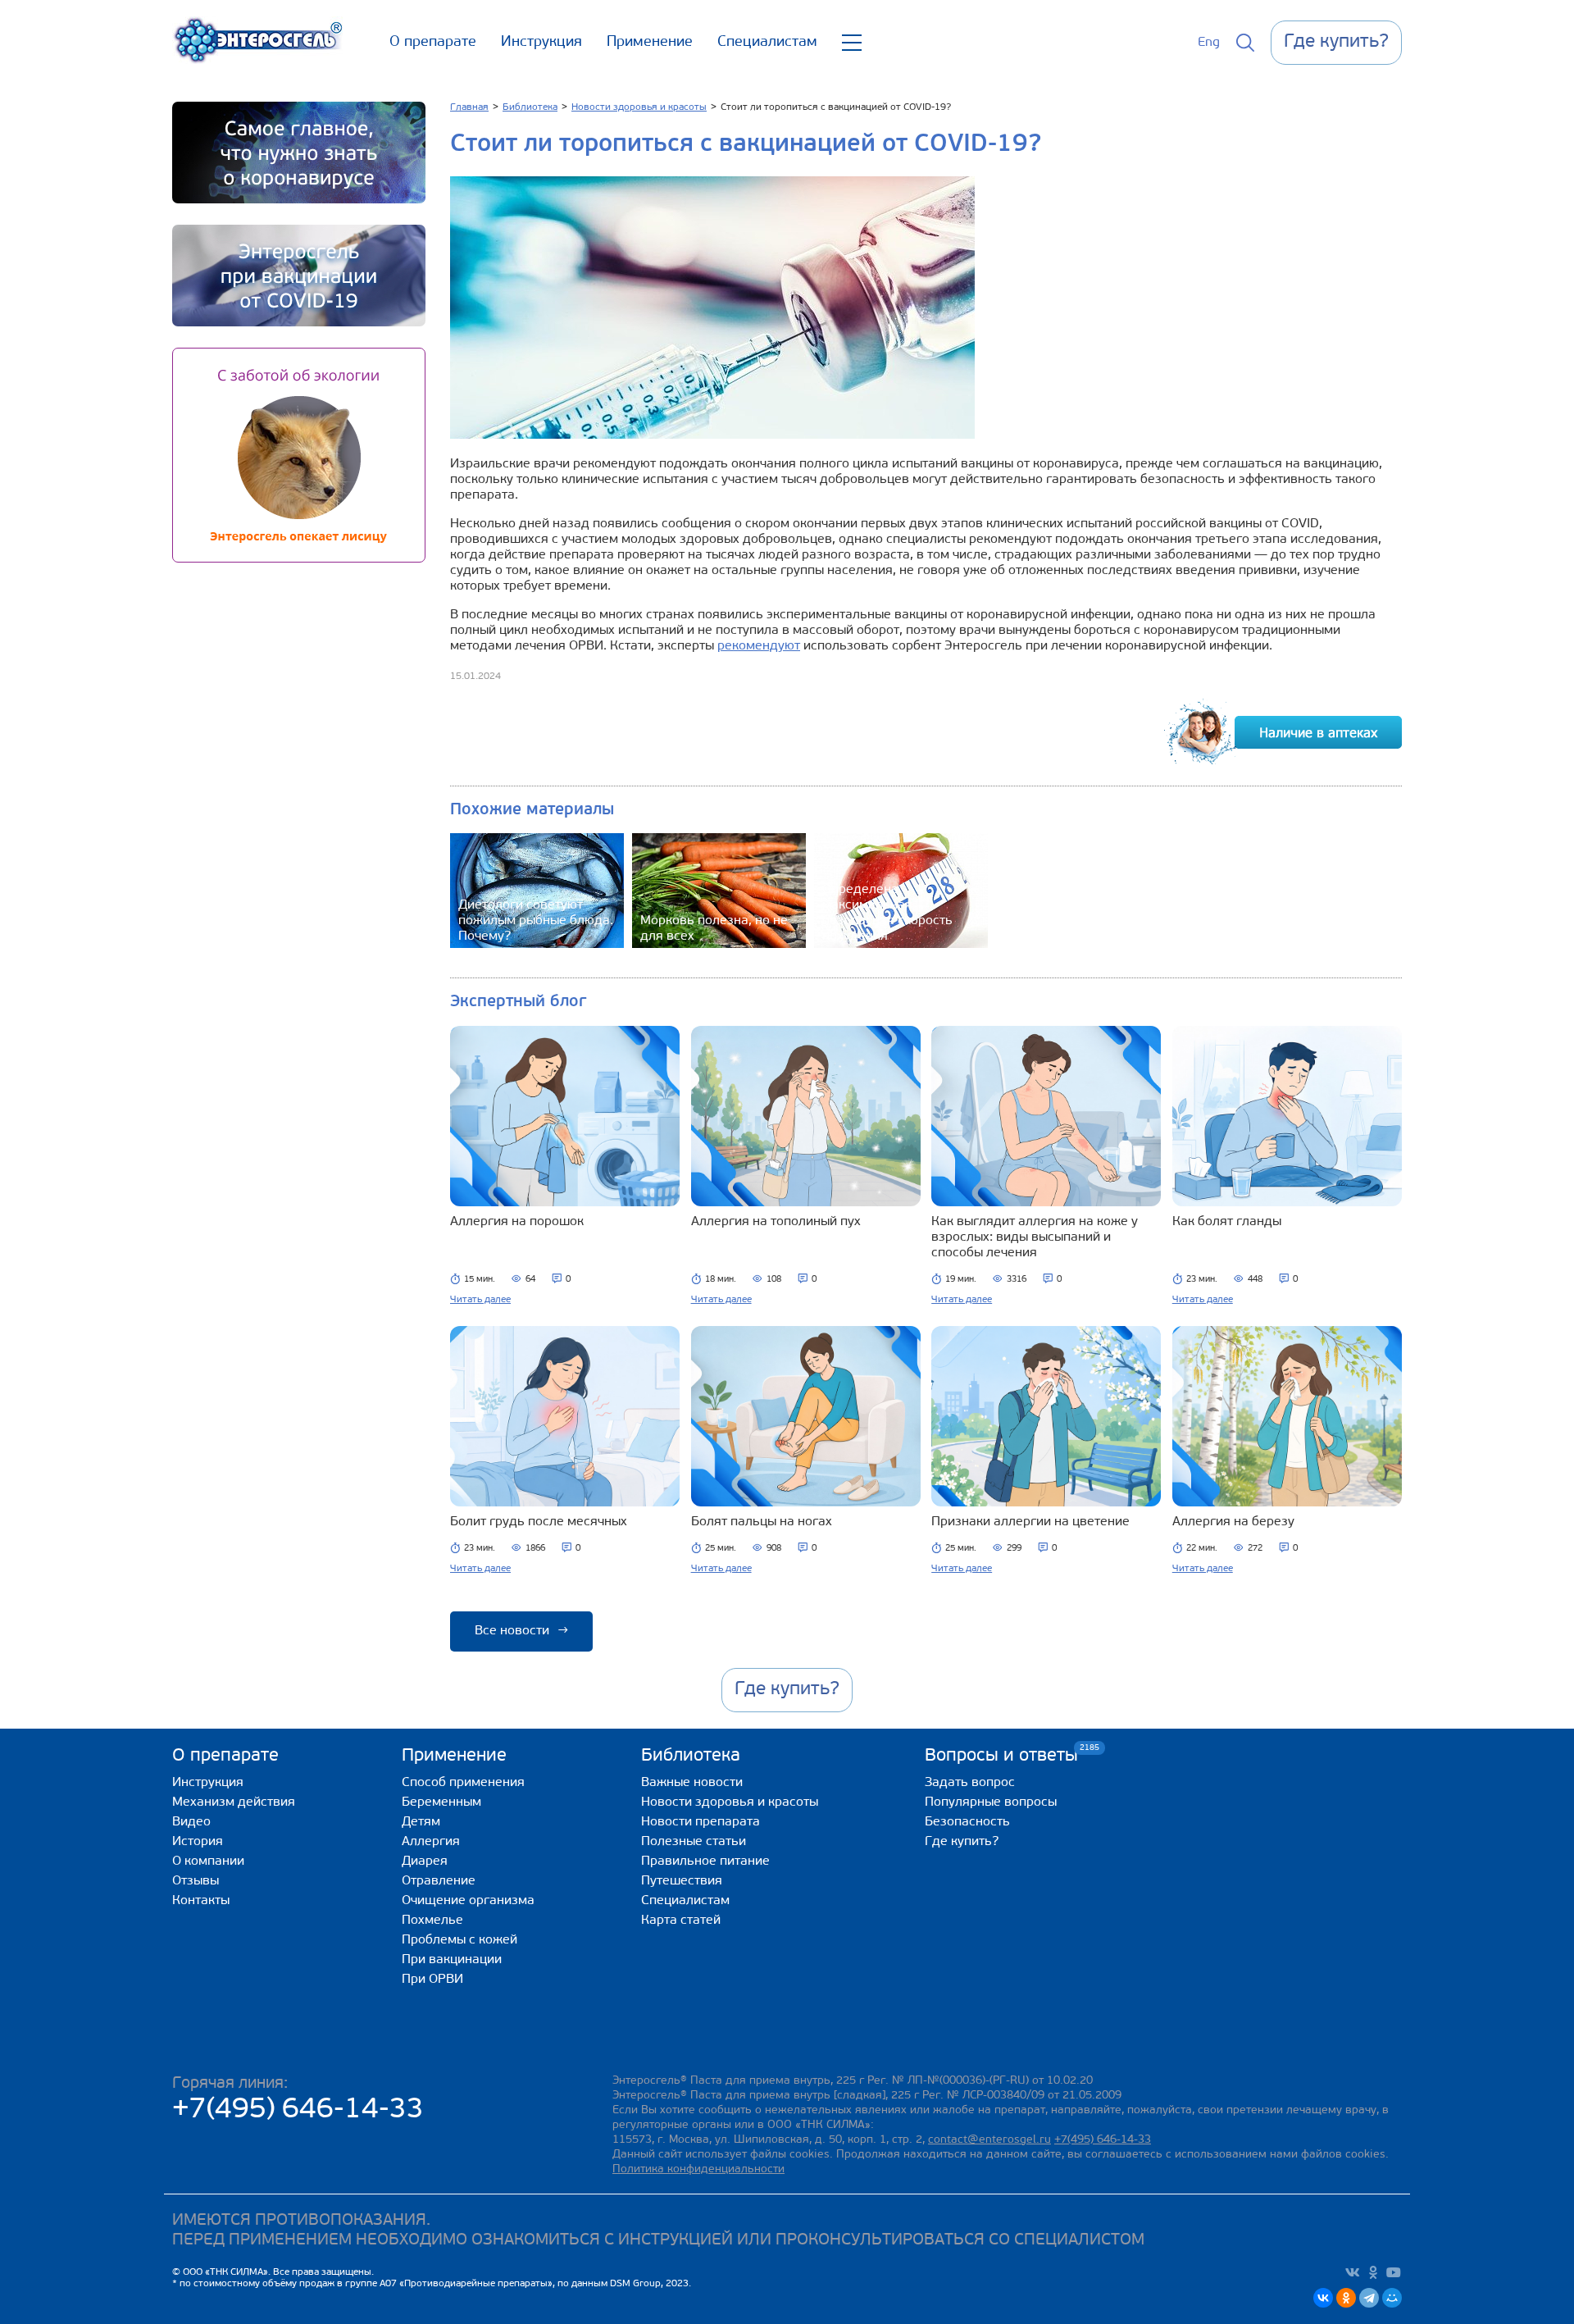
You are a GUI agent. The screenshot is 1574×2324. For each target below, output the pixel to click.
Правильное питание (705, 1861)
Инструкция (541, 43)
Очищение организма (468, 1901)
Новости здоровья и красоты (730, 1802)
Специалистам (767, 43)
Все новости (521, 1631)
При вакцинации (452, 1960)
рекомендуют (759, 646)
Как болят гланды (1227, 1222)
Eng (1209, 43)
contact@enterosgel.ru (989, 2140)
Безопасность (967, 1822)
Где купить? (962, 1842)
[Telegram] (1369, 2298)
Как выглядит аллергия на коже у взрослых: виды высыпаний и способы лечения (1035, 1237)
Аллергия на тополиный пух (776, 1222)
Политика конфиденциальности (698, 2169)
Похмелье (432, 1921)
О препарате (433, 43)
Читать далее (480, 1300)
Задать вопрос (970, 1783)
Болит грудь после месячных (539, 1522)
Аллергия (431, 1842)
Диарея (425, 1861)
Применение (650, 43)
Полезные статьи (694, 1842)
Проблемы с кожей (459, 1940)
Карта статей (681, 1921)
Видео (191, 1822)
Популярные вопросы (991, 1802)
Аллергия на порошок (517, 1222)
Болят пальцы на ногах (762, 1522)
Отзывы (196, 1881)
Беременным (441, 1802)
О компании (208, 1861)
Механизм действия (234, 1802)
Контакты (201, 1901)
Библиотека (691, 1756)
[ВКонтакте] (1323, 2298)
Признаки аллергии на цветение (1030, 1522)
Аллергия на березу (1233, 1522)
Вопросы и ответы (1001, 1755)
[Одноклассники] (1346, 2298)
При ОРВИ (432, 1980)
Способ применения (463, 1783)
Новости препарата (701, 1822)
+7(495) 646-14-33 (298, 2110)
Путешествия (682, 1881)
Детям (421, 1822)
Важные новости (692, 1783)
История (198, 1842)
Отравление (439, 1881)
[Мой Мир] (1392, 2298)
